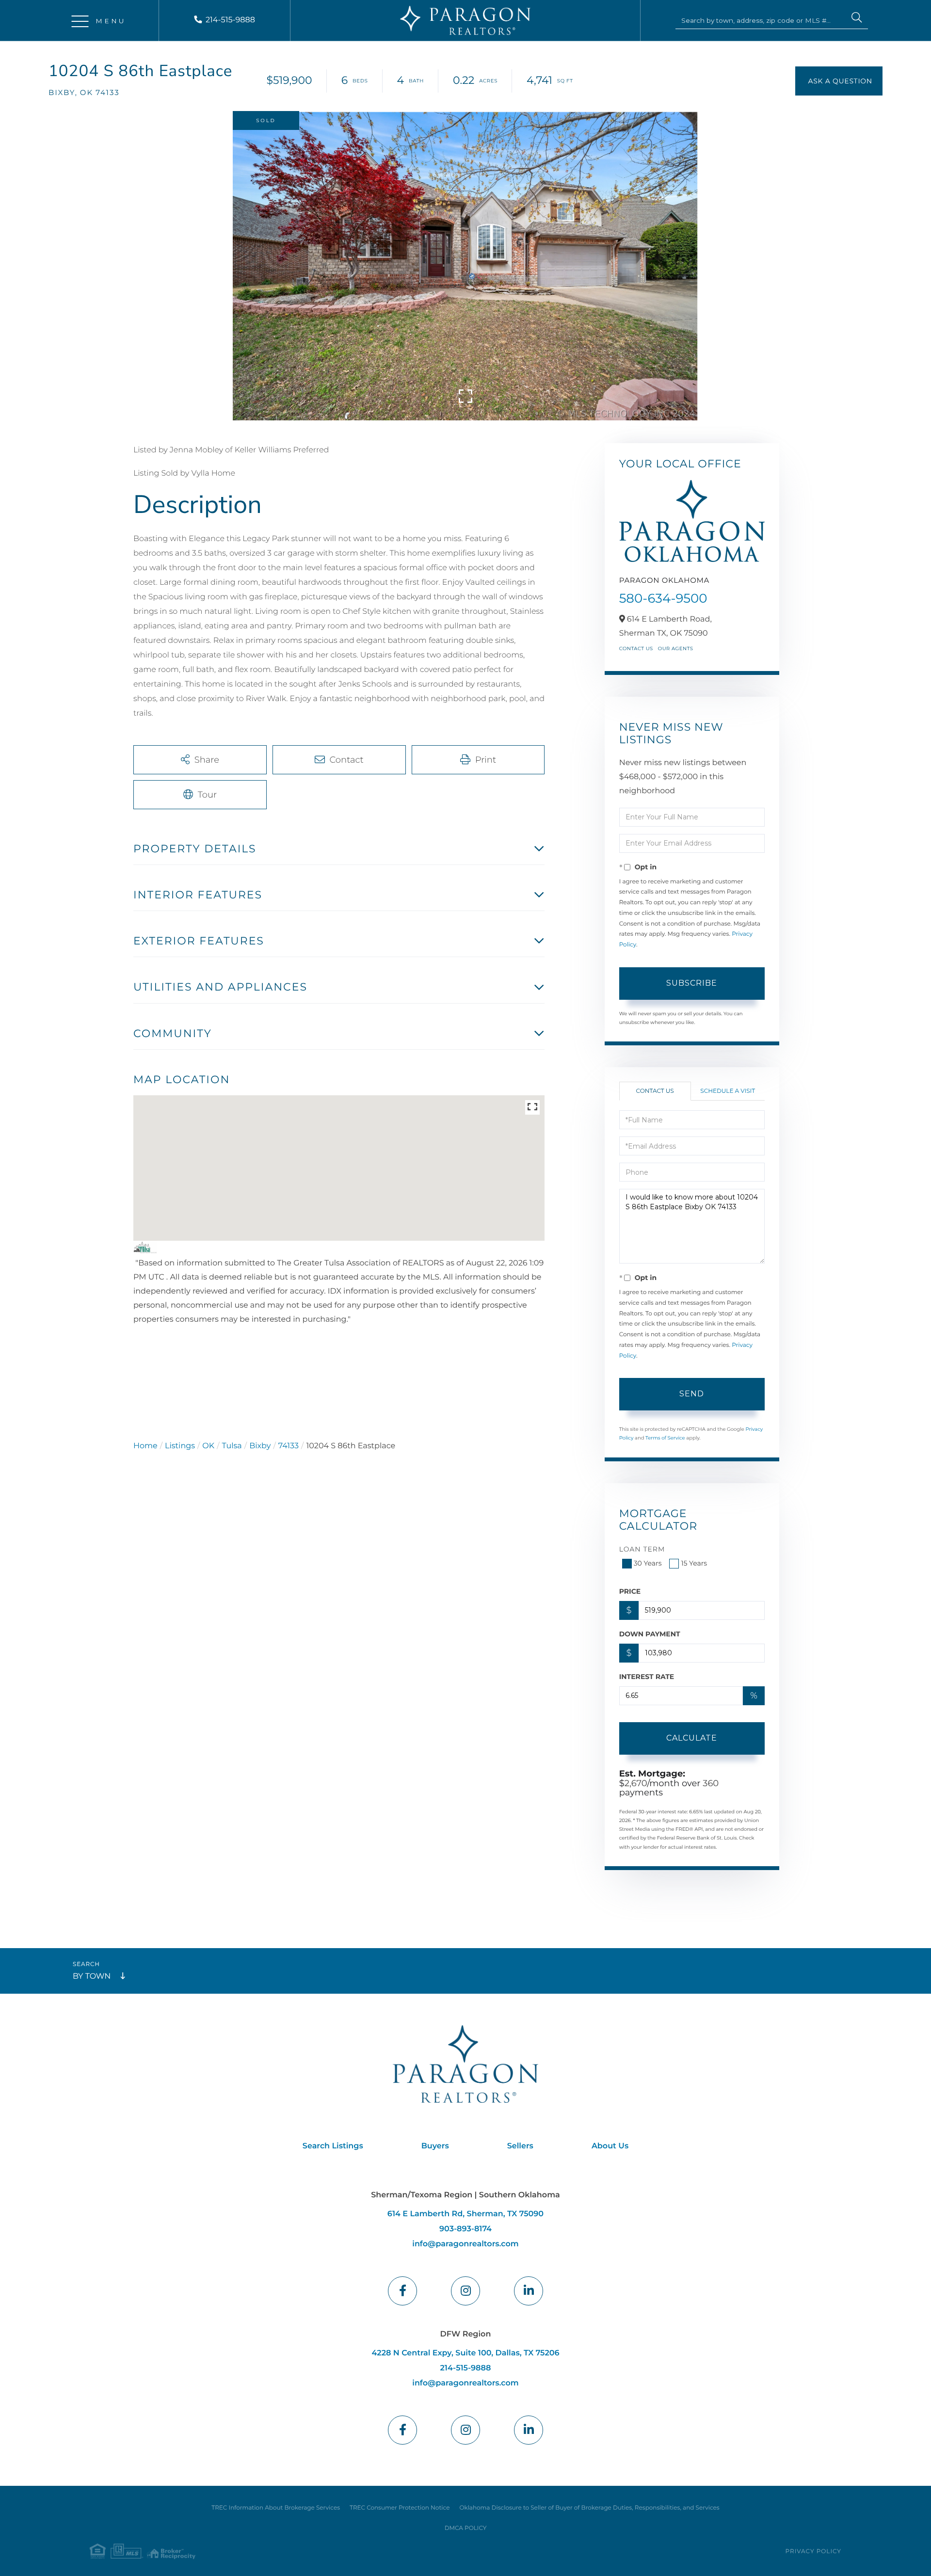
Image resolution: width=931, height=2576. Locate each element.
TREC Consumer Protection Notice (400, 2508)
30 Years (648, 1563)
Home (145, 1446)
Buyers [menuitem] (435, 2146)
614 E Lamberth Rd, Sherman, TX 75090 (465, 2214)
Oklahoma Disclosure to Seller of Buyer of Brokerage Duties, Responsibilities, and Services (589, 2508)
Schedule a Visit (728, 1091)
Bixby (260, 1446)
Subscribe (692, 983)
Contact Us (636, 648)
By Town (92, 1976)
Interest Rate (647, 1677)
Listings (180, 1446)
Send (692, 1394)
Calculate (692, 1738)
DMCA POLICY (466, 2528)
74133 (289, 1446)
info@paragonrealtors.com (465, 2244)
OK (208, 1446)
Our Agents (676, 648)
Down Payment (650, 1634)
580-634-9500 (663, 598)
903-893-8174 (465, 2229)
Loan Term (642, 1549)
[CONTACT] (839, 81)
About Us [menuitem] (610, 2146)
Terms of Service (665, 1438)
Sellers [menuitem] (520, 2146)
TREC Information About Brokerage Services (276, 2508)
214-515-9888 (230, 20)
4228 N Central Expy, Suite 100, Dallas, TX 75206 (465, 2353)
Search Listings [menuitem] (333, 2146)
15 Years (694, 1563)
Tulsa (232, 1446)
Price (630, 1591)
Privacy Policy (813, 2552)
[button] (857, 19)
